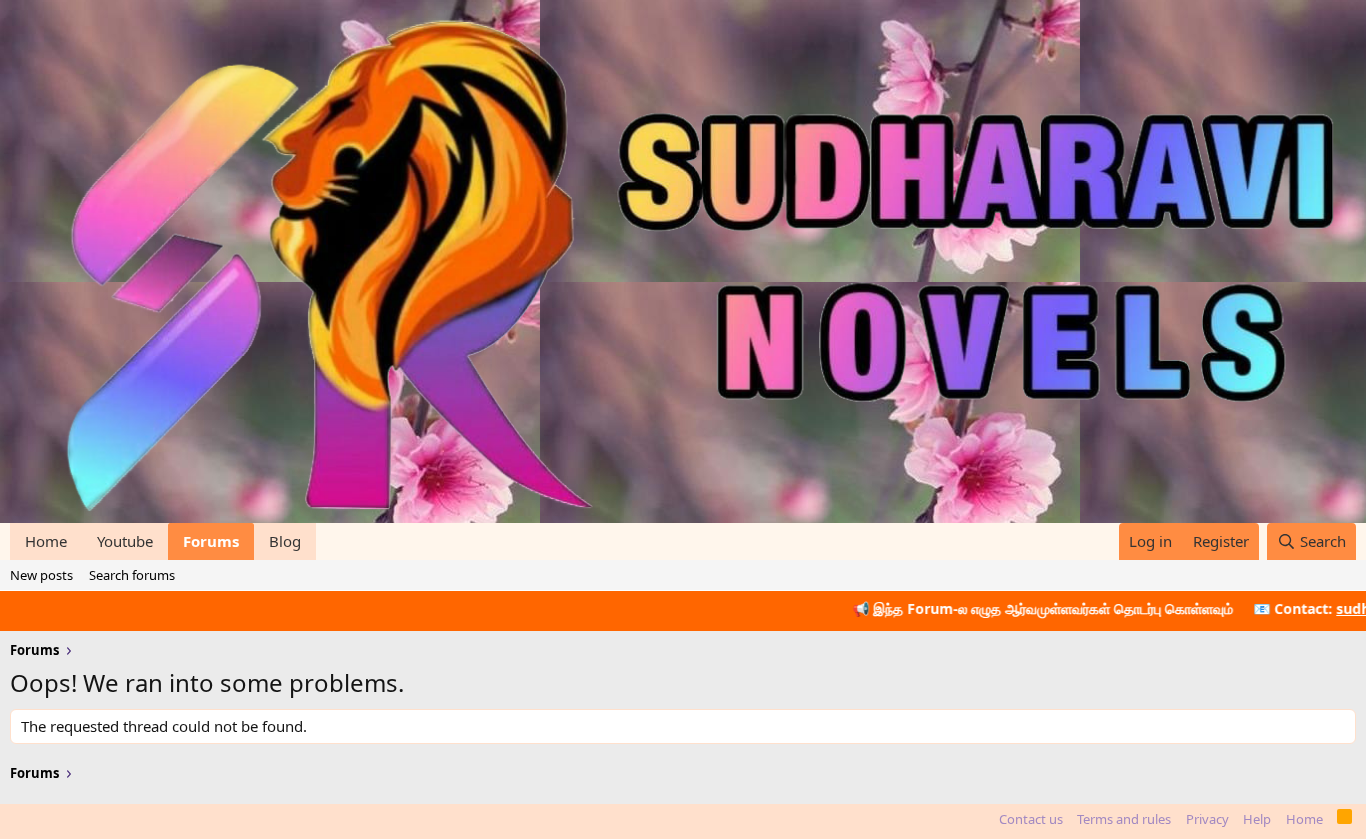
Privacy (1207, 819)
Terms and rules (1124, 819)
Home (46, 541)
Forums (211, 541)
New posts (41, 575)
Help (1257, 819)
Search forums (132, 575)
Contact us (1031, 819)
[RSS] (1344, 820)
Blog (285, 541)
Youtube (125, 541)
